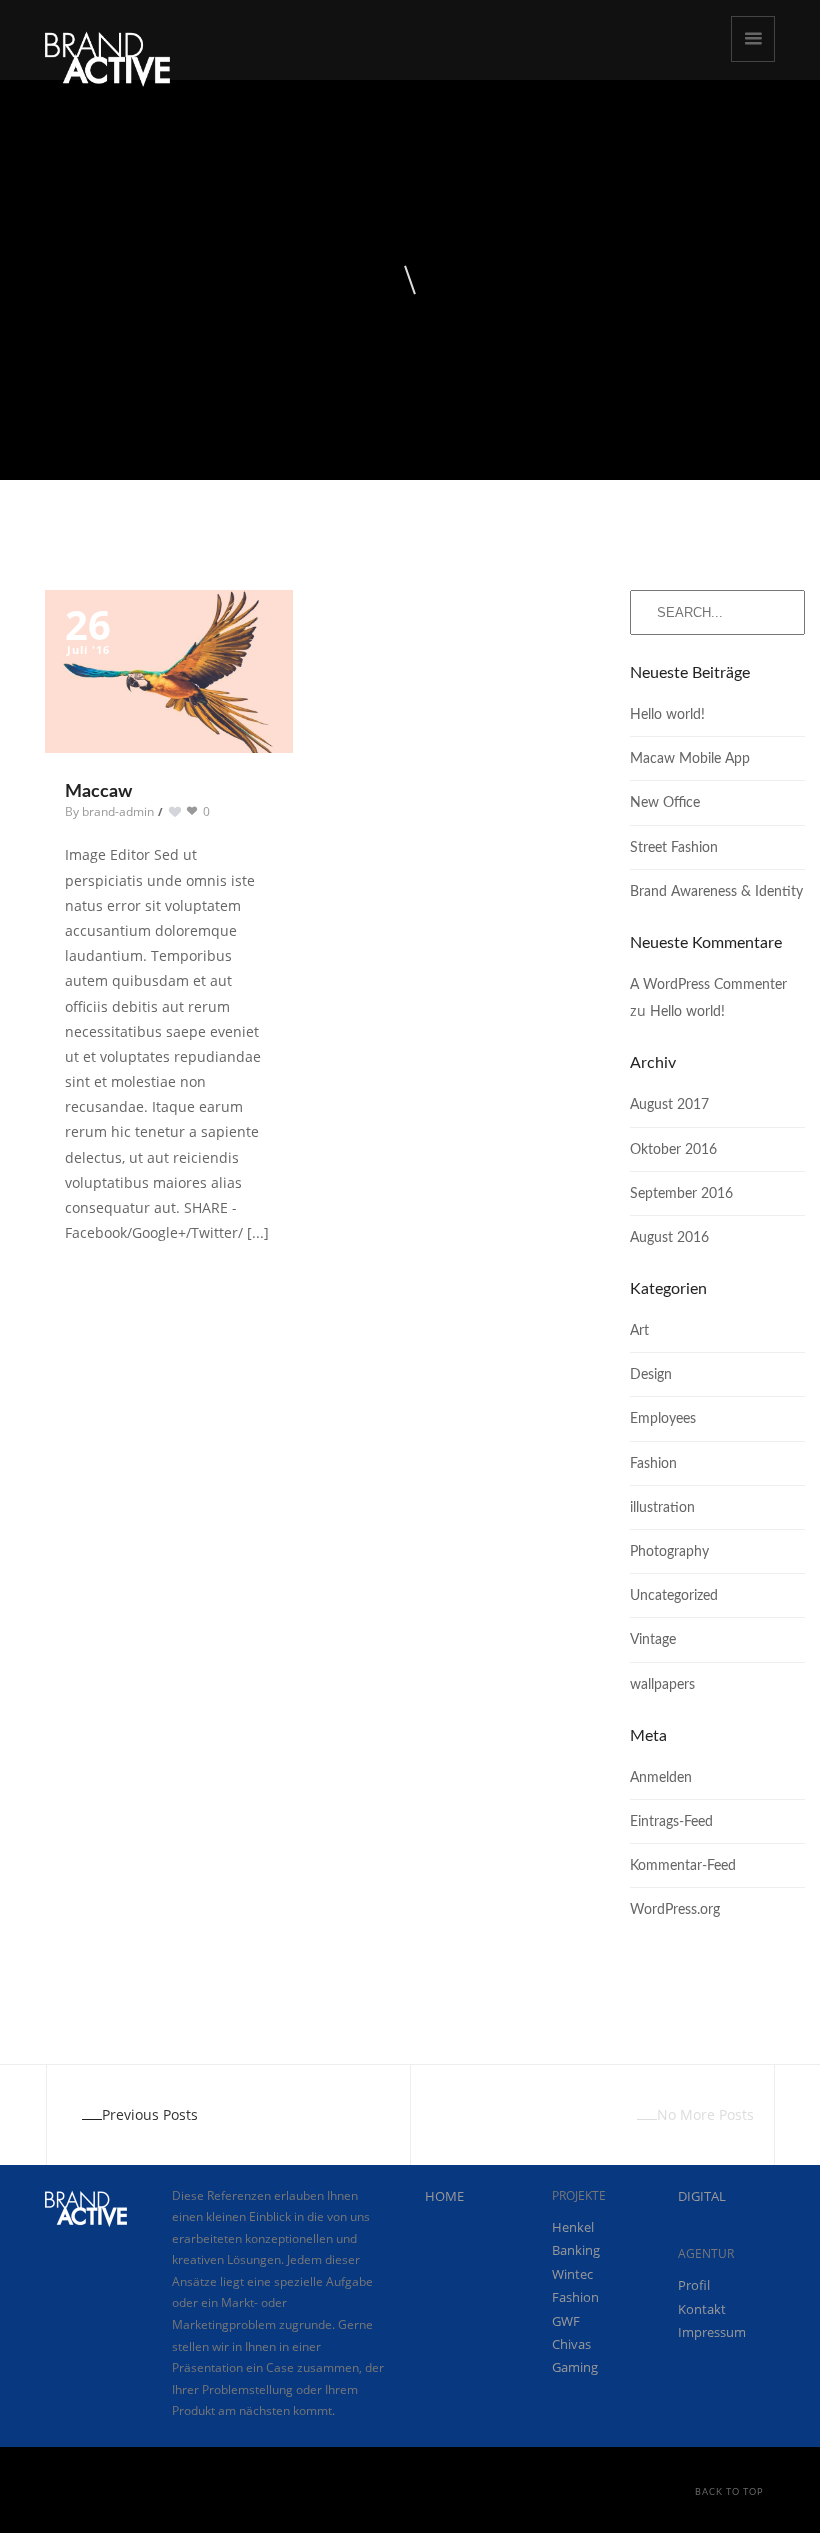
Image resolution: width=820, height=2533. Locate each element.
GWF (566, 2321)
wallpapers (662, 1685)
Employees (663, 1419)
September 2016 (681, 1194)
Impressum (712, 2332)
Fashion (653, 1464)
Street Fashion (674, 848)
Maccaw (98, 792)
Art (639, 1331)
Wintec (572, 2274)
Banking (576, 2250)
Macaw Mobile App (690, 759)
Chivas (571, 2344)
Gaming (575, 2367)
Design (651, 1375)
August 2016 (669, 1238)
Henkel (573, 2227)
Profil (694, 2285)
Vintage (653, 1640)
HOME (444, 2196)
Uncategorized (674, 1596)
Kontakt (702, 2309)
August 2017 (669, 1105)
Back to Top (729, 2492)
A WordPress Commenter (708, 985)
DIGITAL (702, 2196)
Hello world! (667, 715)
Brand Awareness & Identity (716, 892)
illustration (662, 1508)
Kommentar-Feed (683, 1866)
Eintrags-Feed (671, 1822)
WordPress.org (675, 1910)
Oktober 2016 (673, 1150)
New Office (665, 803)
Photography (669, 1552)
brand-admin (118, 811)
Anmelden (661, 1778)
